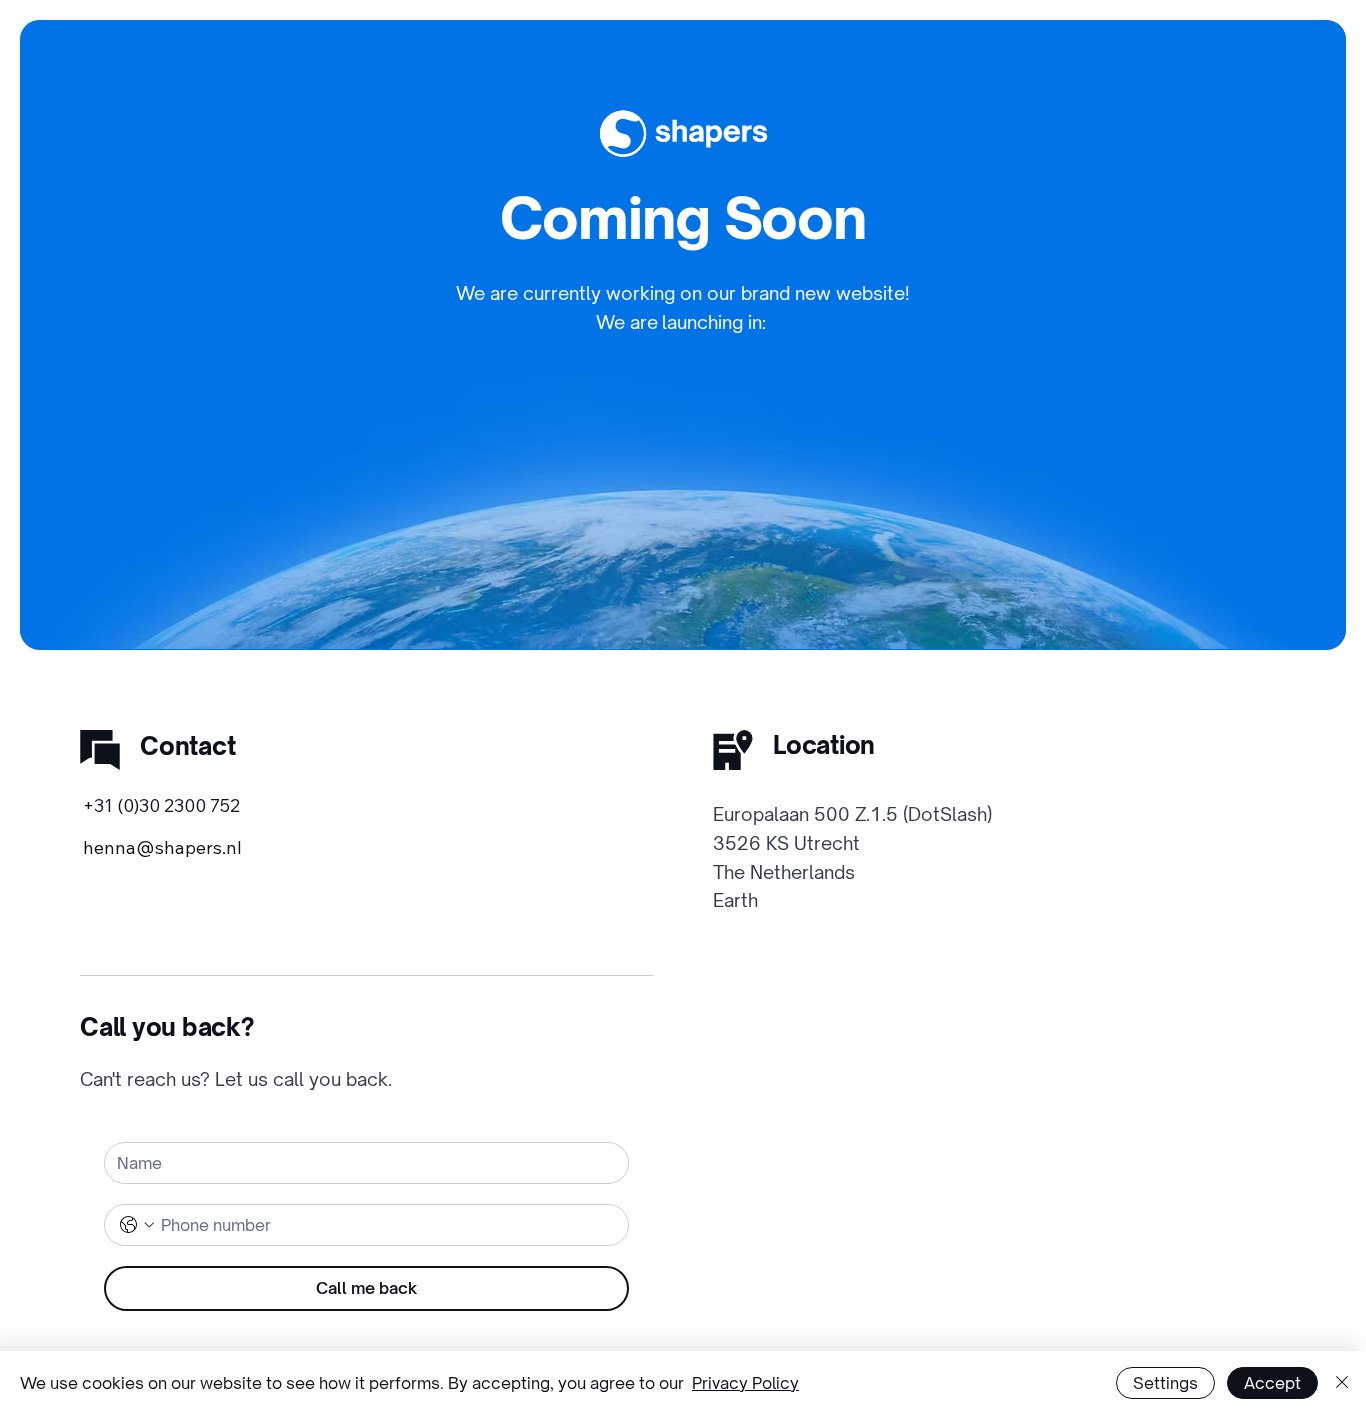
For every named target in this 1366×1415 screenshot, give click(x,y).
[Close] (1342, 1383)
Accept (1272, 1383)
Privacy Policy (745, 1383)
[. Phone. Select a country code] (137, 1225)
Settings (1165, 1383)
